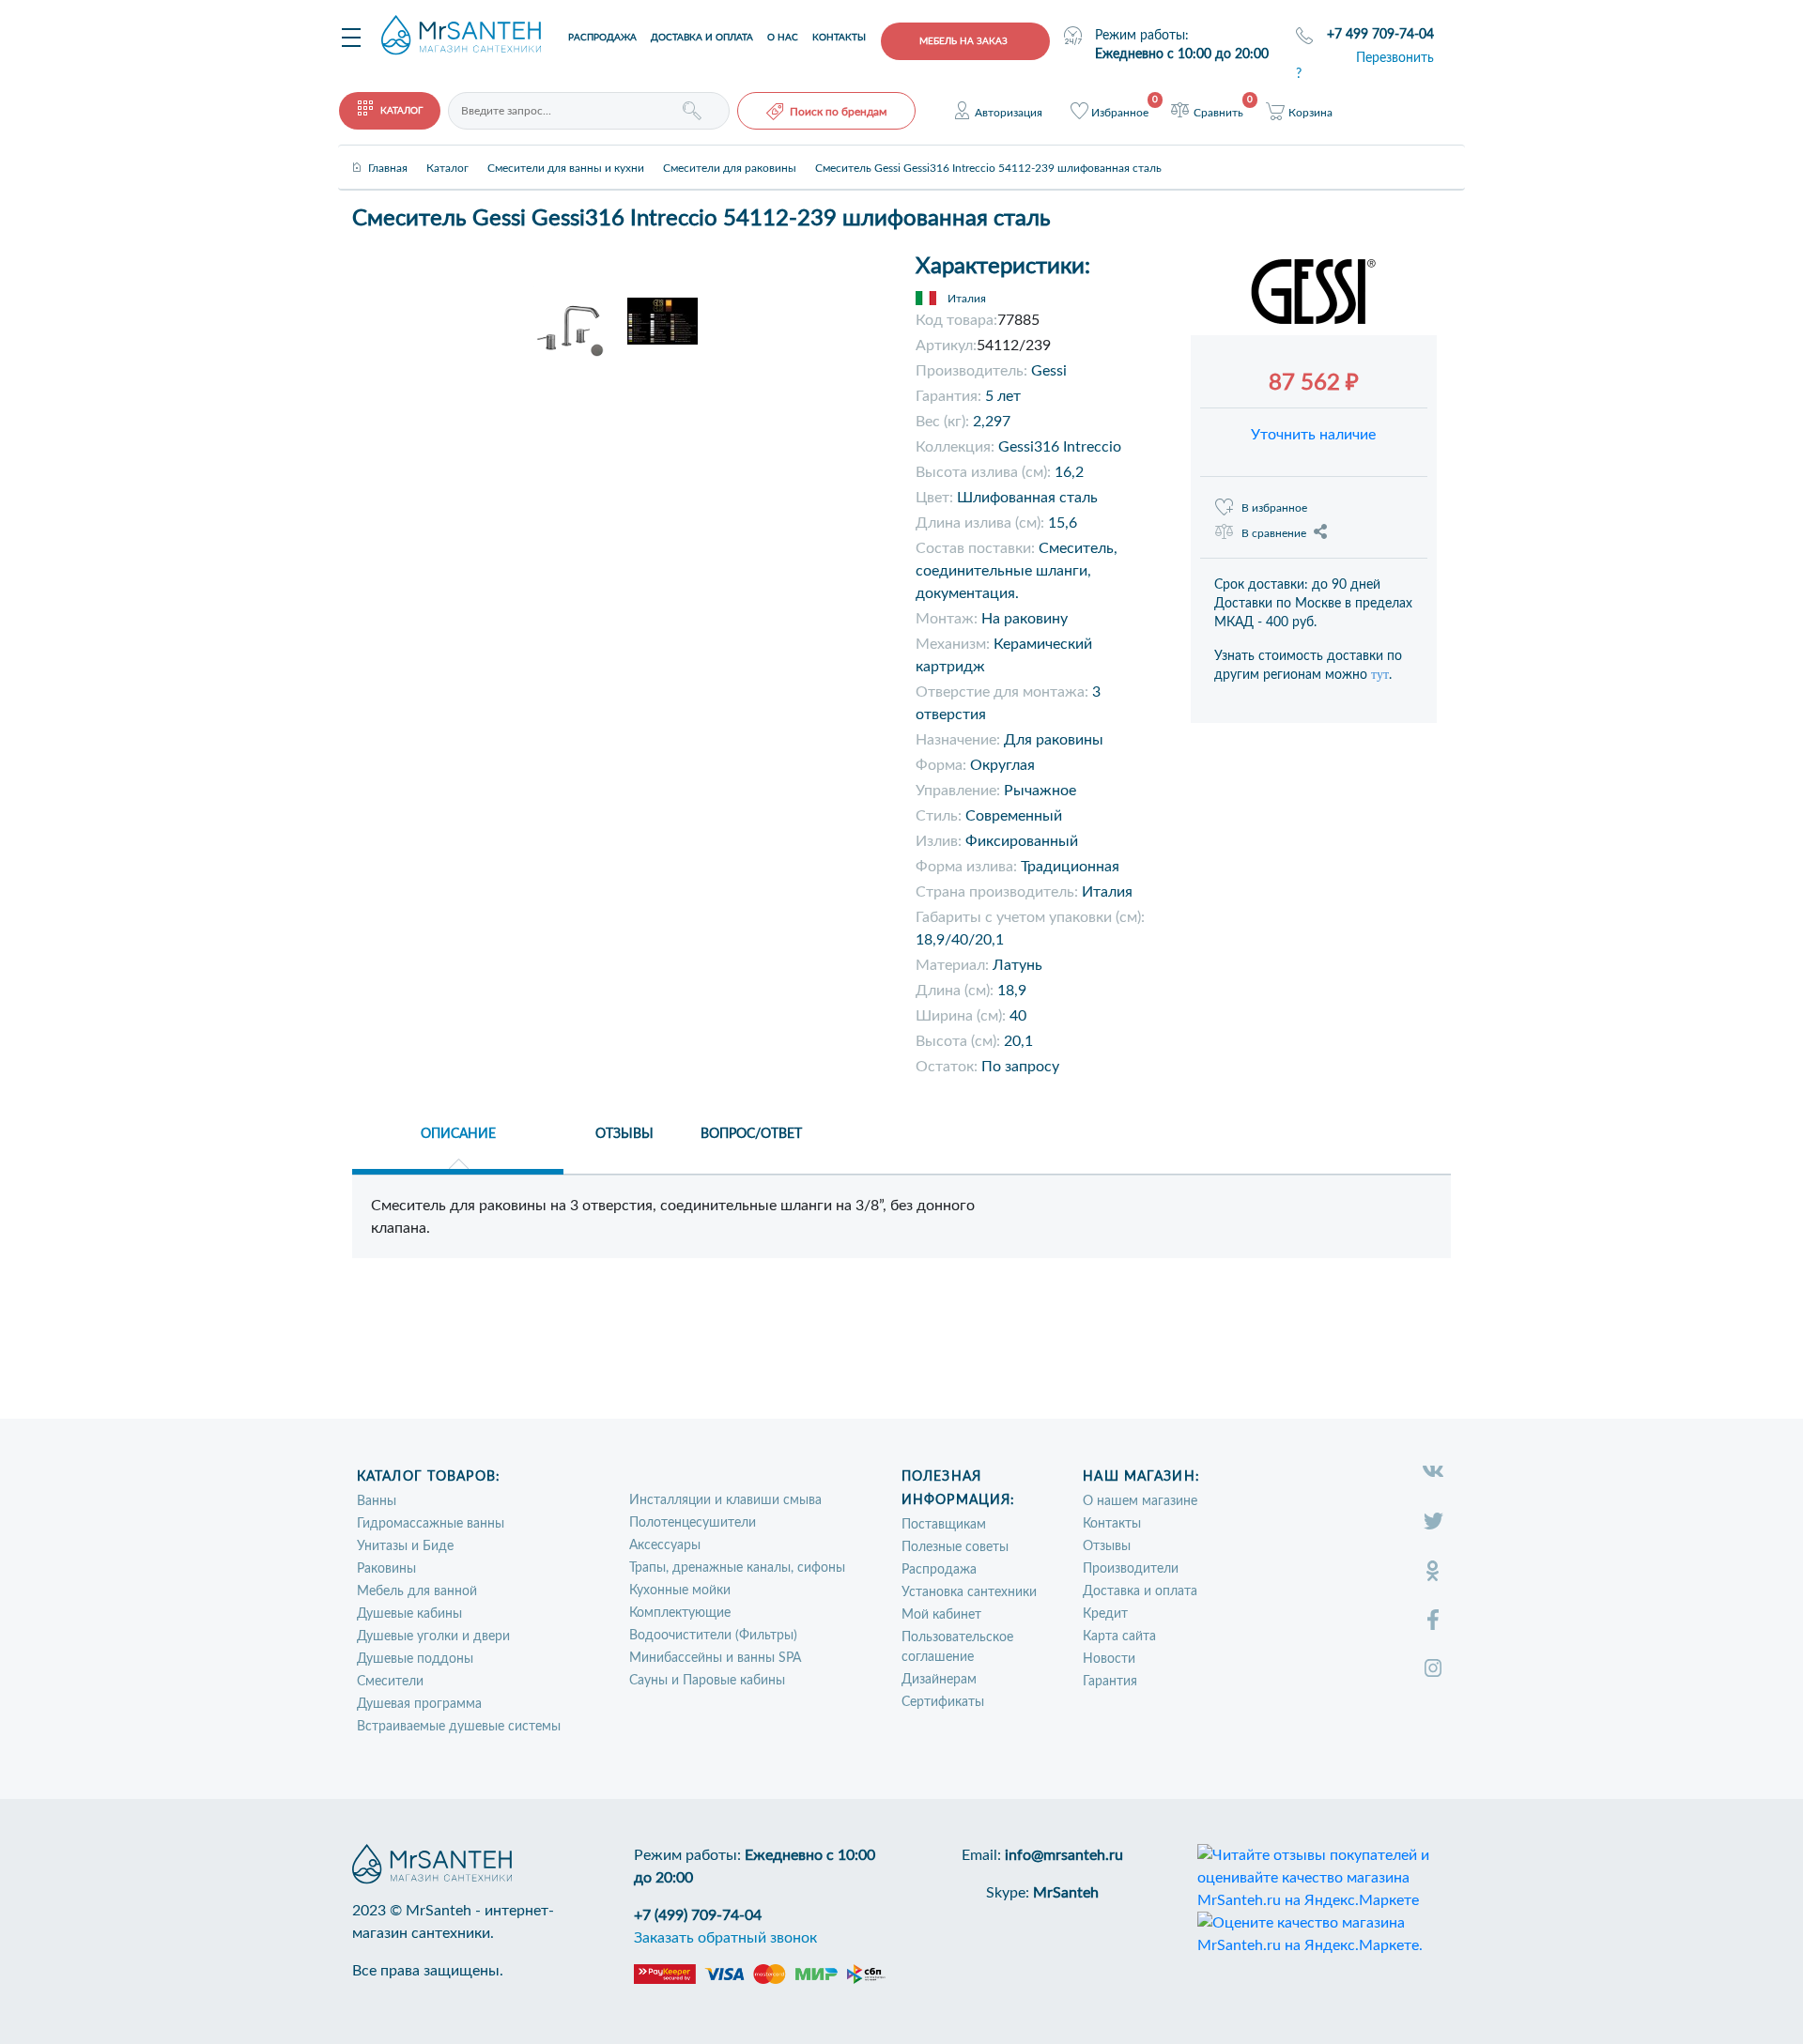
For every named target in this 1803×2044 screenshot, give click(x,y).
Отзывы (1107, 1546)
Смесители (390, 1682)
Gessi (1049, 371)
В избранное (1274, 508)
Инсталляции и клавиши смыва (725, 1500)
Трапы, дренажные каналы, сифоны (737, 1568)
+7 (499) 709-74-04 (698, 1915)
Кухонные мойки (680, 1591)
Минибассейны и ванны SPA (715, 1658)
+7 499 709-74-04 (1380, 35)
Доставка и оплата (702, 38)
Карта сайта (1119, 1637)
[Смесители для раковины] (730, 152)
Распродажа (602, 38)
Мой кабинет (941, 1615)
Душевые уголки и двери (433, 1637)
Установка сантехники (969, 1592)
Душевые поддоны (415, 1659)
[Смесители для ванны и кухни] (566, 152)
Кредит (1105, 1614)
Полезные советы (955, 1547)
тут (1380, 675)
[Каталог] (447, 152)
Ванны (377, 1501)
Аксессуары (665, 1545)
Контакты (839, 38)
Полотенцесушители (693, 1523)
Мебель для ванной (417, 1591)
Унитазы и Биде (405, 1546)
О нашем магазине (1140, 1501)
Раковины (386, 1569)
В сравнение (1274, 533)
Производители (1131, 1569)
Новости (1109, 1659)
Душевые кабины (409, 1614)
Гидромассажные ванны (431, 1524)
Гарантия (1110, 1682)
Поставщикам (944, 1525)
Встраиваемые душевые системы (459, 1727)
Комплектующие (680, 1613)
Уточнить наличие (1313, 435)
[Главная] (388, 152)
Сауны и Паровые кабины (707, 1681)
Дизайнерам (939, 1680)
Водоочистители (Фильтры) (713, 1636)
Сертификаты (943, 1702)
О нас (783, 38)
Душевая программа (419, 1704)
